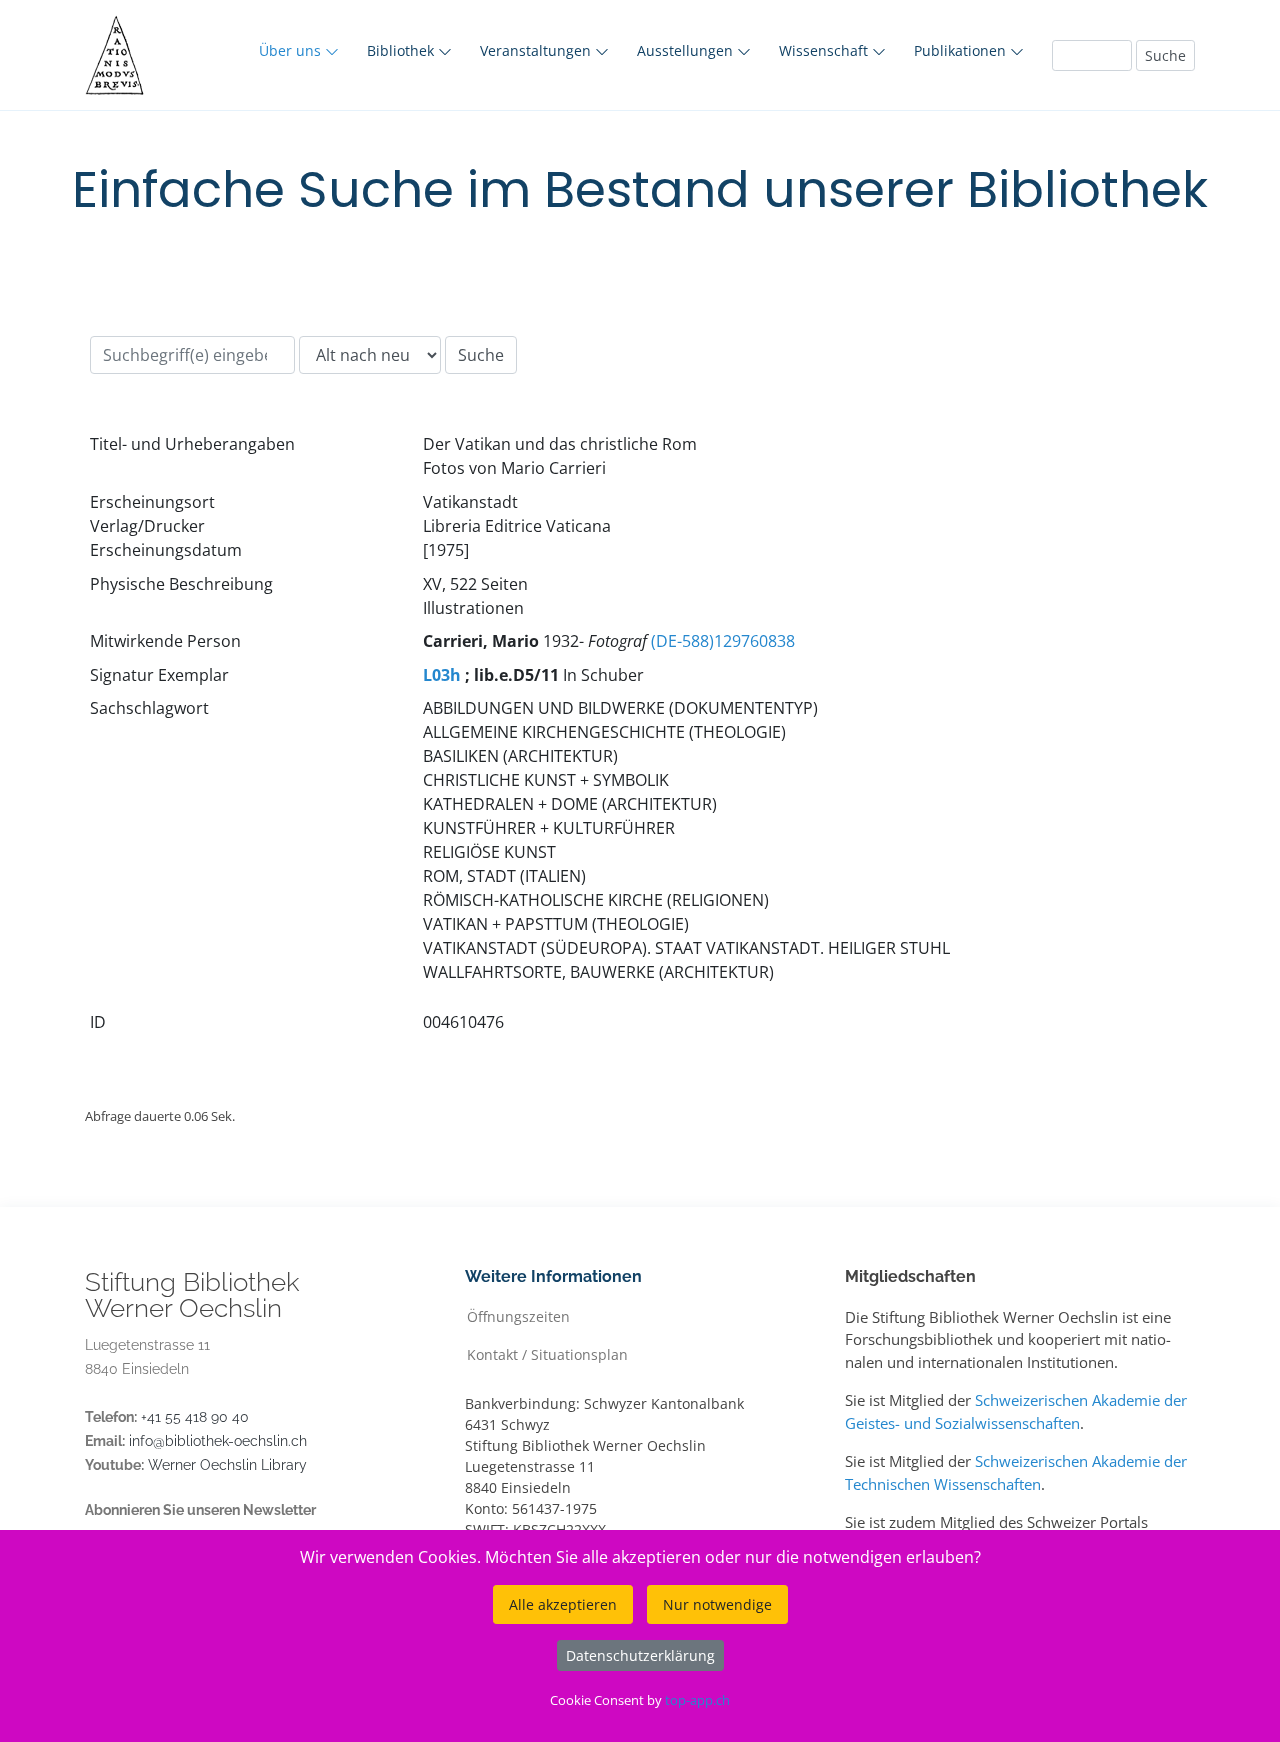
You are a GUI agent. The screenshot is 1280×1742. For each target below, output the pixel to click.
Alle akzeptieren (563, 1604)
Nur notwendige (717, 1604)
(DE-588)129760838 (723, 641)
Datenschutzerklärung (640, 1655)
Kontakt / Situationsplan (547, 1353)
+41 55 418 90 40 (195, 1417)
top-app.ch (697, 1700)
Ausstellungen (687, 50)
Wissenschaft (825, 50)
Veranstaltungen (537, 50)
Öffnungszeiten (518, 1315)
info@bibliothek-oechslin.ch (218, 1441)
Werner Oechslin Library (227, 1465)
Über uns (292, 50)
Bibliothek (402, 50)
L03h (442, 675)
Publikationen (962, 50)
